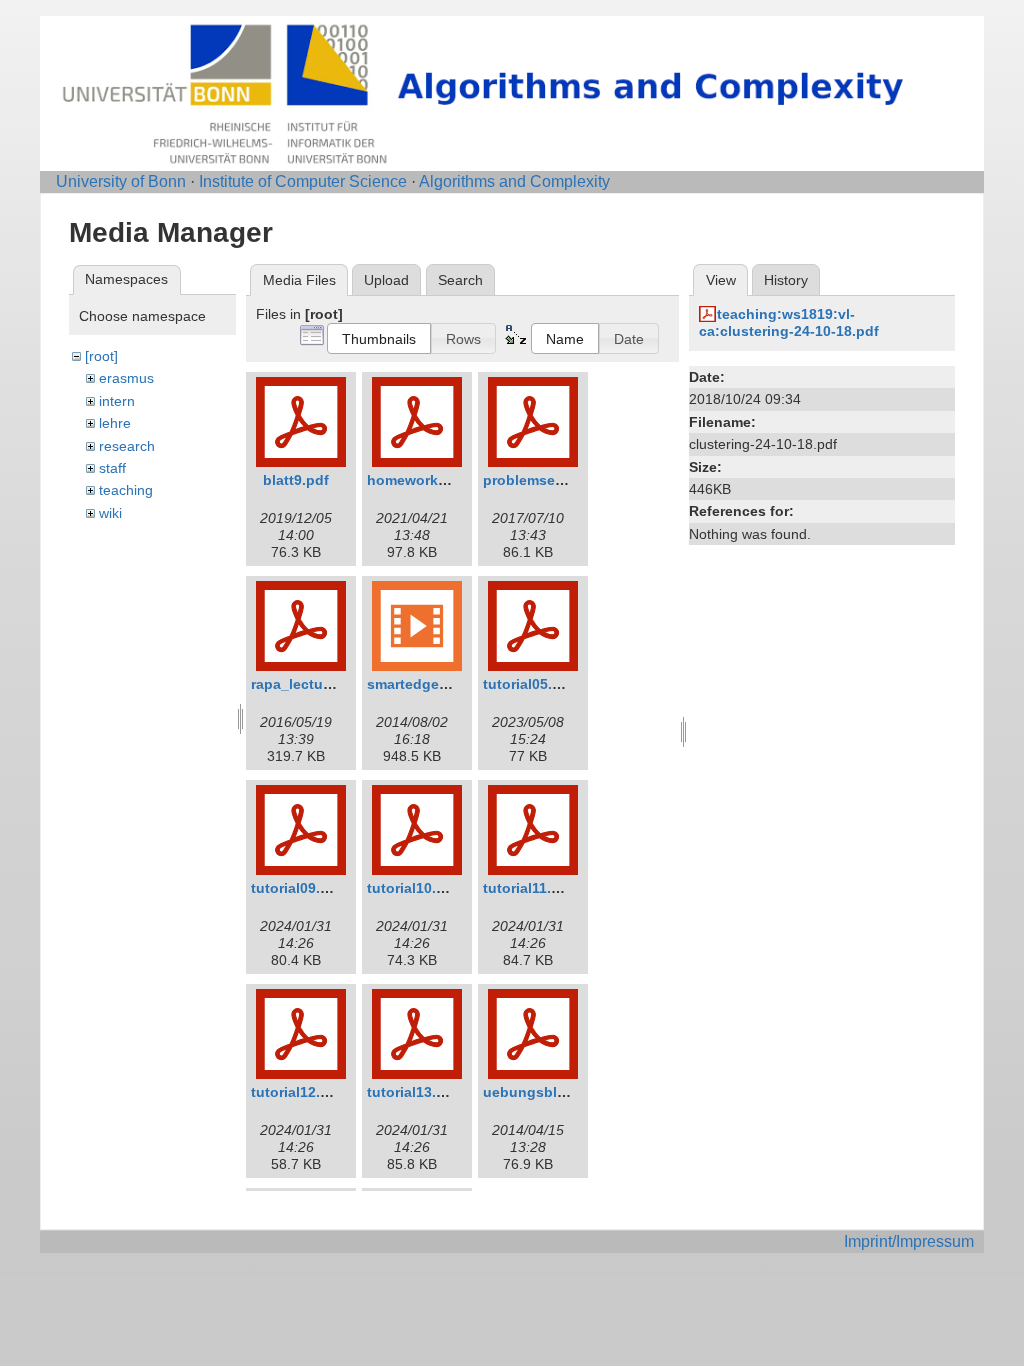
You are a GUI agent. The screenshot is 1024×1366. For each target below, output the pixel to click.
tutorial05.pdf (529, 684)
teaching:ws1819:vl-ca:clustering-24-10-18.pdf (789, 322)
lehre (115, 423)
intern (117, 401)
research (127, 446)
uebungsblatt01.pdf (550, 1092)
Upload (386, 280)
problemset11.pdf (542, 480)
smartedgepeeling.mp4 (445, 684)
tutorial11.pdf (528, 888)
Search (460, 280)
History (786, 280)
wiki (110, 513)
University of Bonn (121, 181)
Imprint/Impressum (909, 1241)
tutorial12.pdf (297, 1092)
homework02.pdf (424, 480)
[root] (101, 356)
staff (112, 468)
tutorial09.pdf (297, 888)
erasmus (126, 378)
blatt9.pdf (296, 480)
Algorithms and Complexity (514, 181)
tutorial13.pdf (413, 1092)
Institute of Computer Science (303, 181)
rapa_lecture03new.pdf (328, 684)
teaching (126, 490)
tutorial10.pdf (413, 888)
